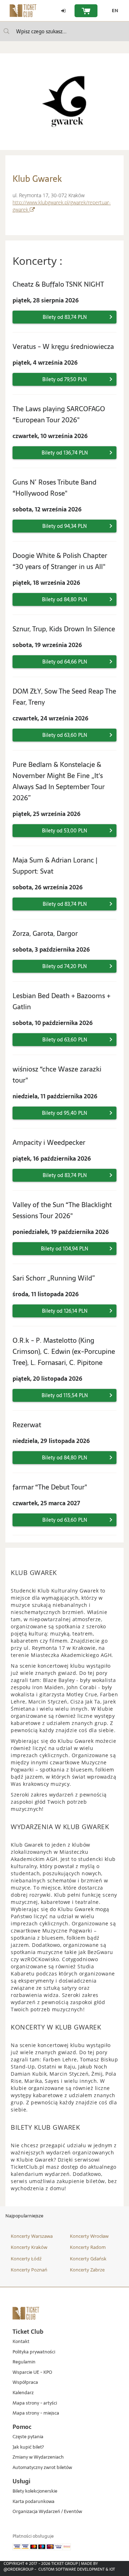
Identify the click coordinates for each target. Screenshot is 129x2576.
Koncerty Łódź (26, 2259)
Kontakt (21, 2342)
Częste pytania (28, 2437)
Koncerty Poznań (29, 2270)
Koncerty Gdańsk (88, 2259)
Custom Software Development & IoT (77, 2569)
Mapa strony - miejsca (36, 2413)
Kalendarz (23, 2393)
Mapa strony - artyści (35, 2403)
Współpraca (25, 2383)
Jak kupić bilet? (28, 2447)
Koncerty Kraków (29, 2247)
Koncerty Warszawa (32, 2236)
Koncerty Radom (88, 2247)
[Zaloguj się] (63, 11)
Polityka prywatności (34, 2352)
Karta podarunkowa (34, 2502)
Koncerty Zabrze (87, 2270)
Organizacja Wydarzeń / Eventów (47, 2512)
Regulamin (24, 2362)
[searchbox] (64, 31)
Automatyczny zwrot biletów (42, 2468)
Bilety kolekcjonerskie (35, 2491)
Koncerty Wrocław (89, 2236)
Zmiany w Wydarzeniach (38, 2457)
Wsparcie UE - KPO (32, 2373)
